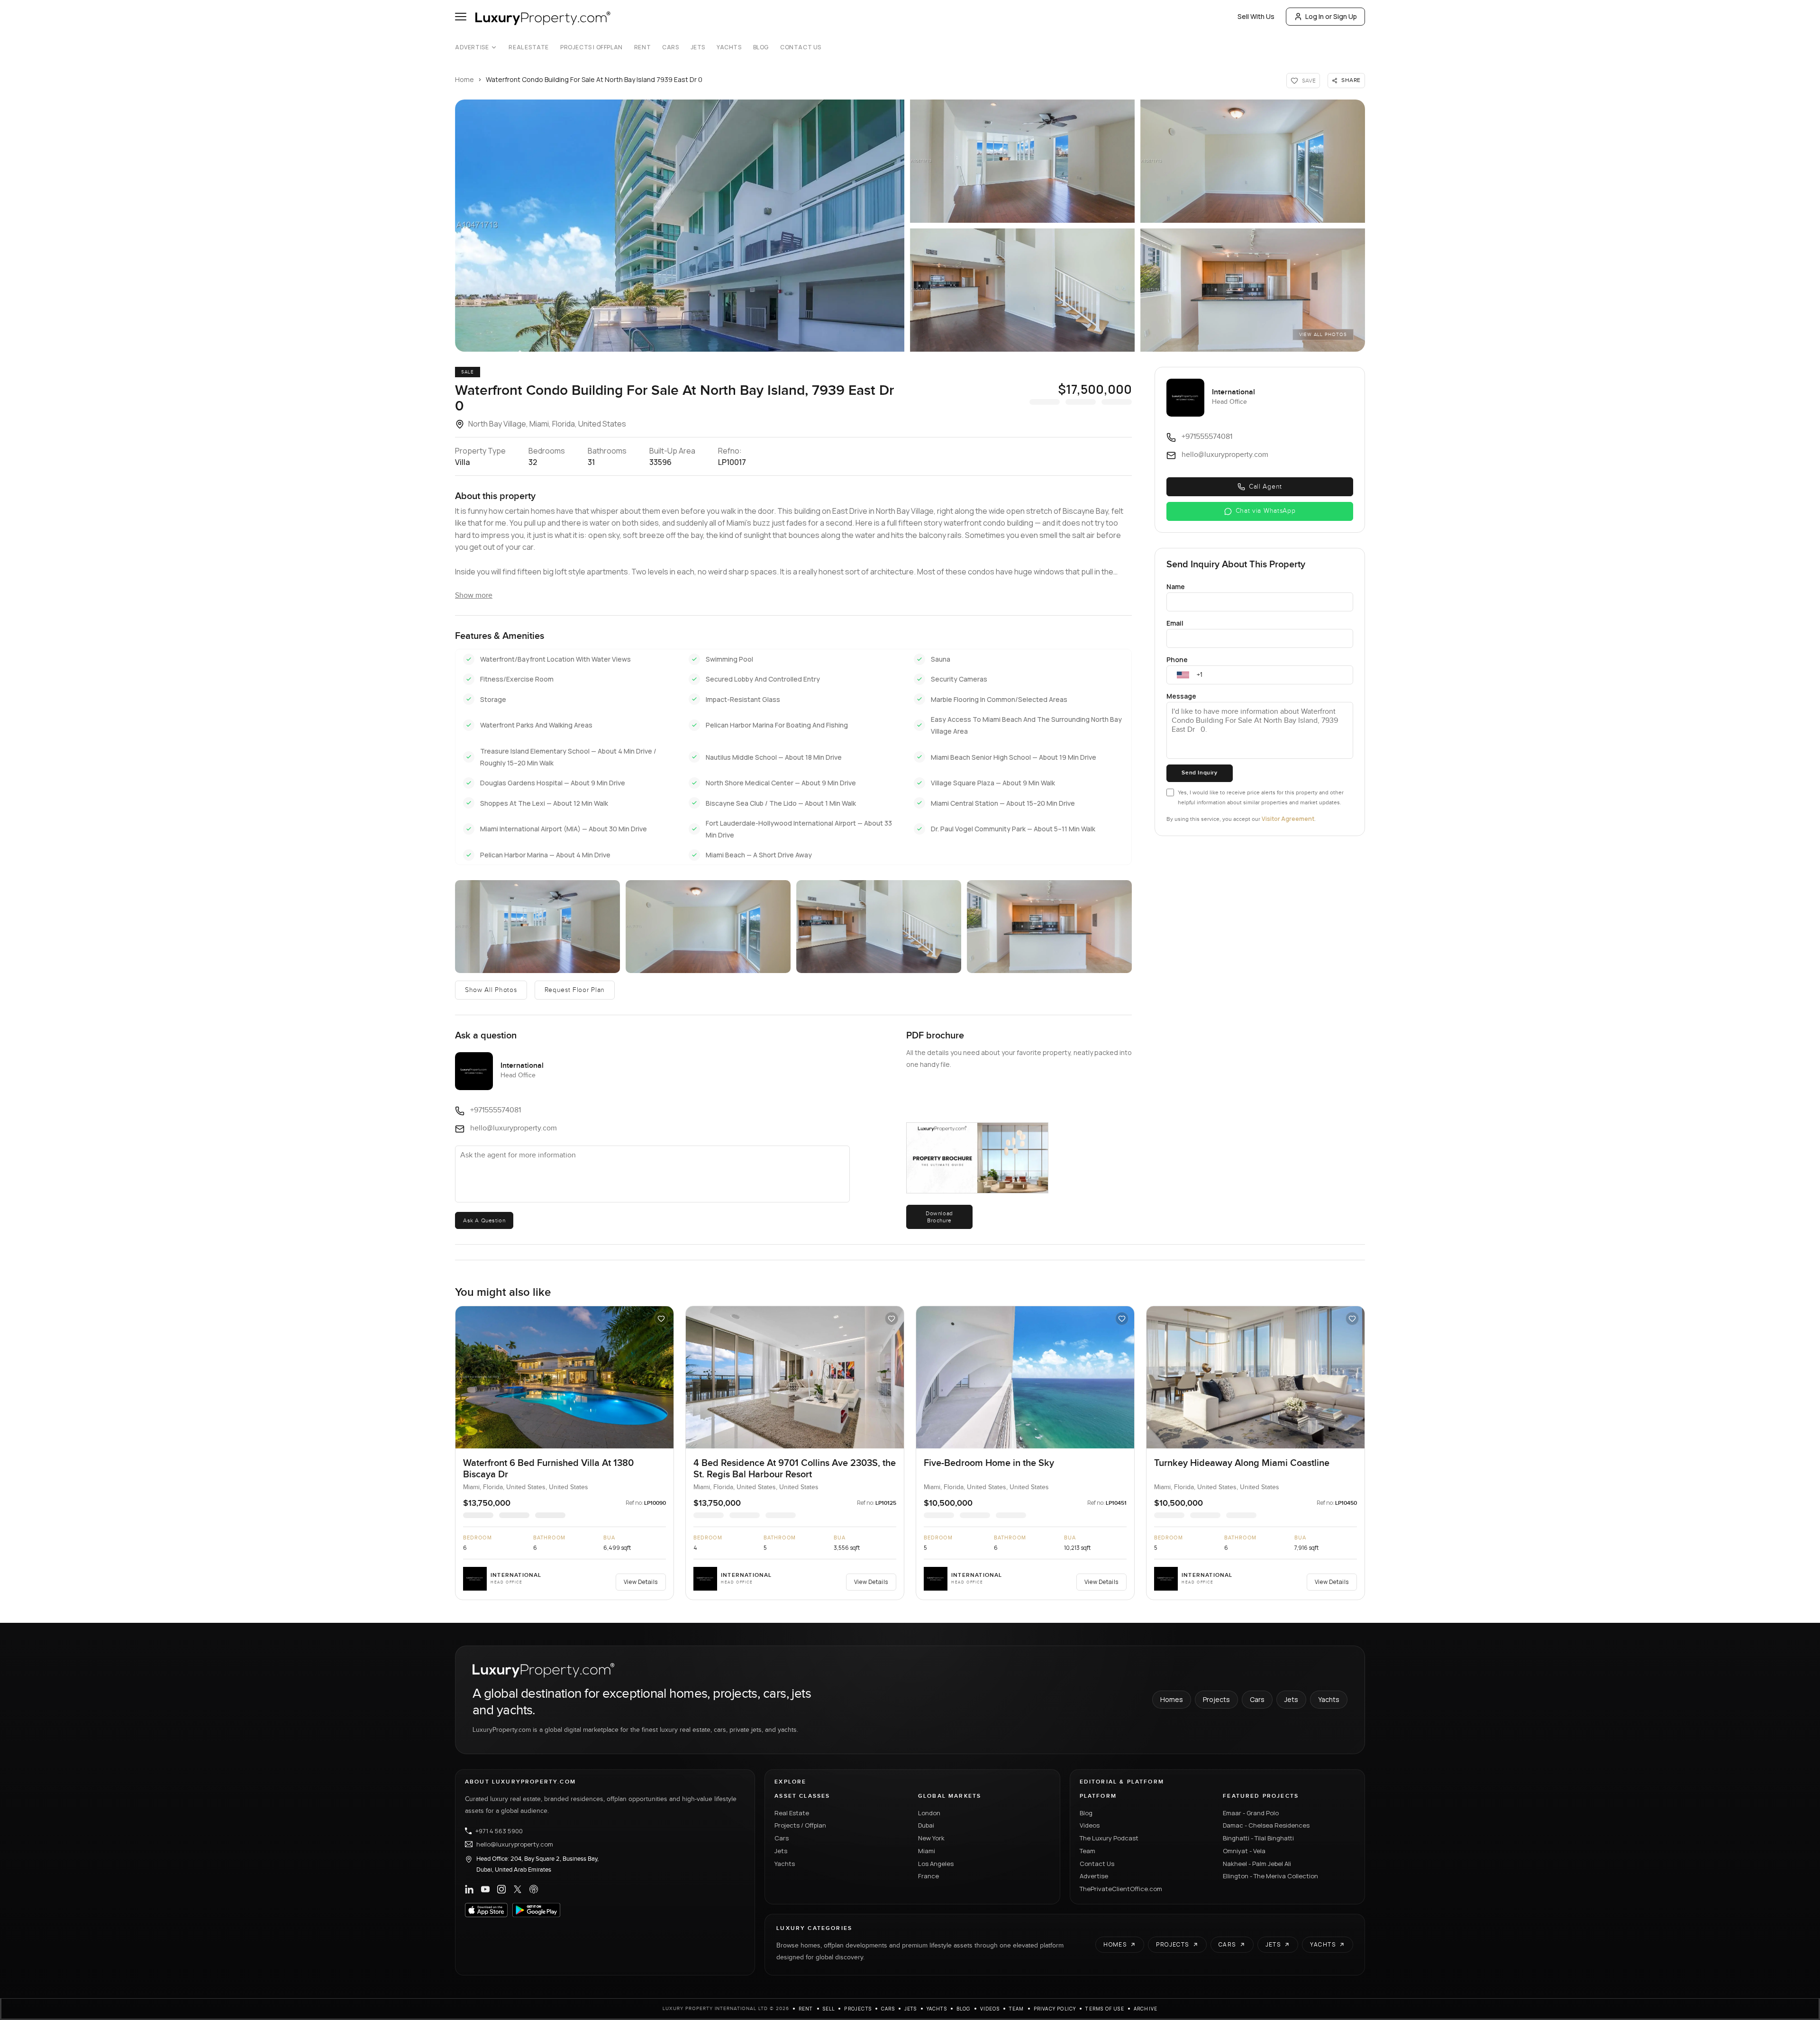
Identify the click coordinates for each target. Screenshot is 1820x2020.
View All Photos (1323, 335)
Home (464, 79)
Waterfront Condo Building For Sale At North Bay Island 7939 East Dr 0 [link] (594, 79)
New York (931, 1838)
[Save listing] (661, 1319)
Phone (1177, 660)
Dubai (926, 1825)
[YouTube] (485, 1889)
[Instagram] (501, 1889)
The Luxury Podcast (1109, 1838)
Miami (927, 1851)
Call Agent (1265, 487)
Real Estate (529, 47)
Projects (1216, 1699)
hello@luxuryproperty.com (515, 1844)
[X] (518, 1889)
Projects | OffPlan (591, 47)
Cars (670, 47)
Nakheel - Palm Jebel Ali (1257, 1864)
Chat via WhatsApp (1266, 511)
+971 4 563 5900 (499, 1831)
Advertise (472, 47)
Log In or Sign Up (1331, 16)
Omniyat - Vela (1244, 1851)
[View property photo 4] (1022, 290)
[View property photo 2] (1022, 161)
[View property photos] (680, 226)
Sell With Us (1256, 16)
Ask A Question (484, 1220)
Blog (761, 47)
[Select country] (1183, 675)
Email (1175, 623)
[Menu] (461, 17)
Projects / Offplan (800, 1825)
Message (1181, 696)
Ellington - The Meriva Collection (1270, 1876)
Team (1087, 1851)
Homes (1172, 1699)
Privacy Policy (1055, 2009)
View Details (641, 1582)
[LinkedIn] (469, 1889)
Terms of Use (1105, 2009)
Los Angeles (936, 1864)
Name (1176, 587)
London (929, 1813)
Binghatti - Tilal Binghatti (1258, 1838)
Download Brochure (939, 1217)
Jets (698, 47)
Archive (1146, 2009)
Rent (642, 47)
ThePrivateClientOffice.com (1121, 1889)
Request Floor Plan (575, 990)
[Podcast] (534, 1889)
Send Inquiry (1199, 773)
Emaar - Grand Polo (1251, 1813)
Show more (474, 596)
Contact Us (801, 47)
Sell (829, 2009)
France (928, 1876)
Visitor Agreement (1288, 819)
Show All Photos (491, 990)
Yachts (729, 47)
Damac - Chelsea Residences (1266, 1825)
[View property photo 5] (1253, 290)
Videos (1090, 1825)
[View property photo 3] (1253, 161)
